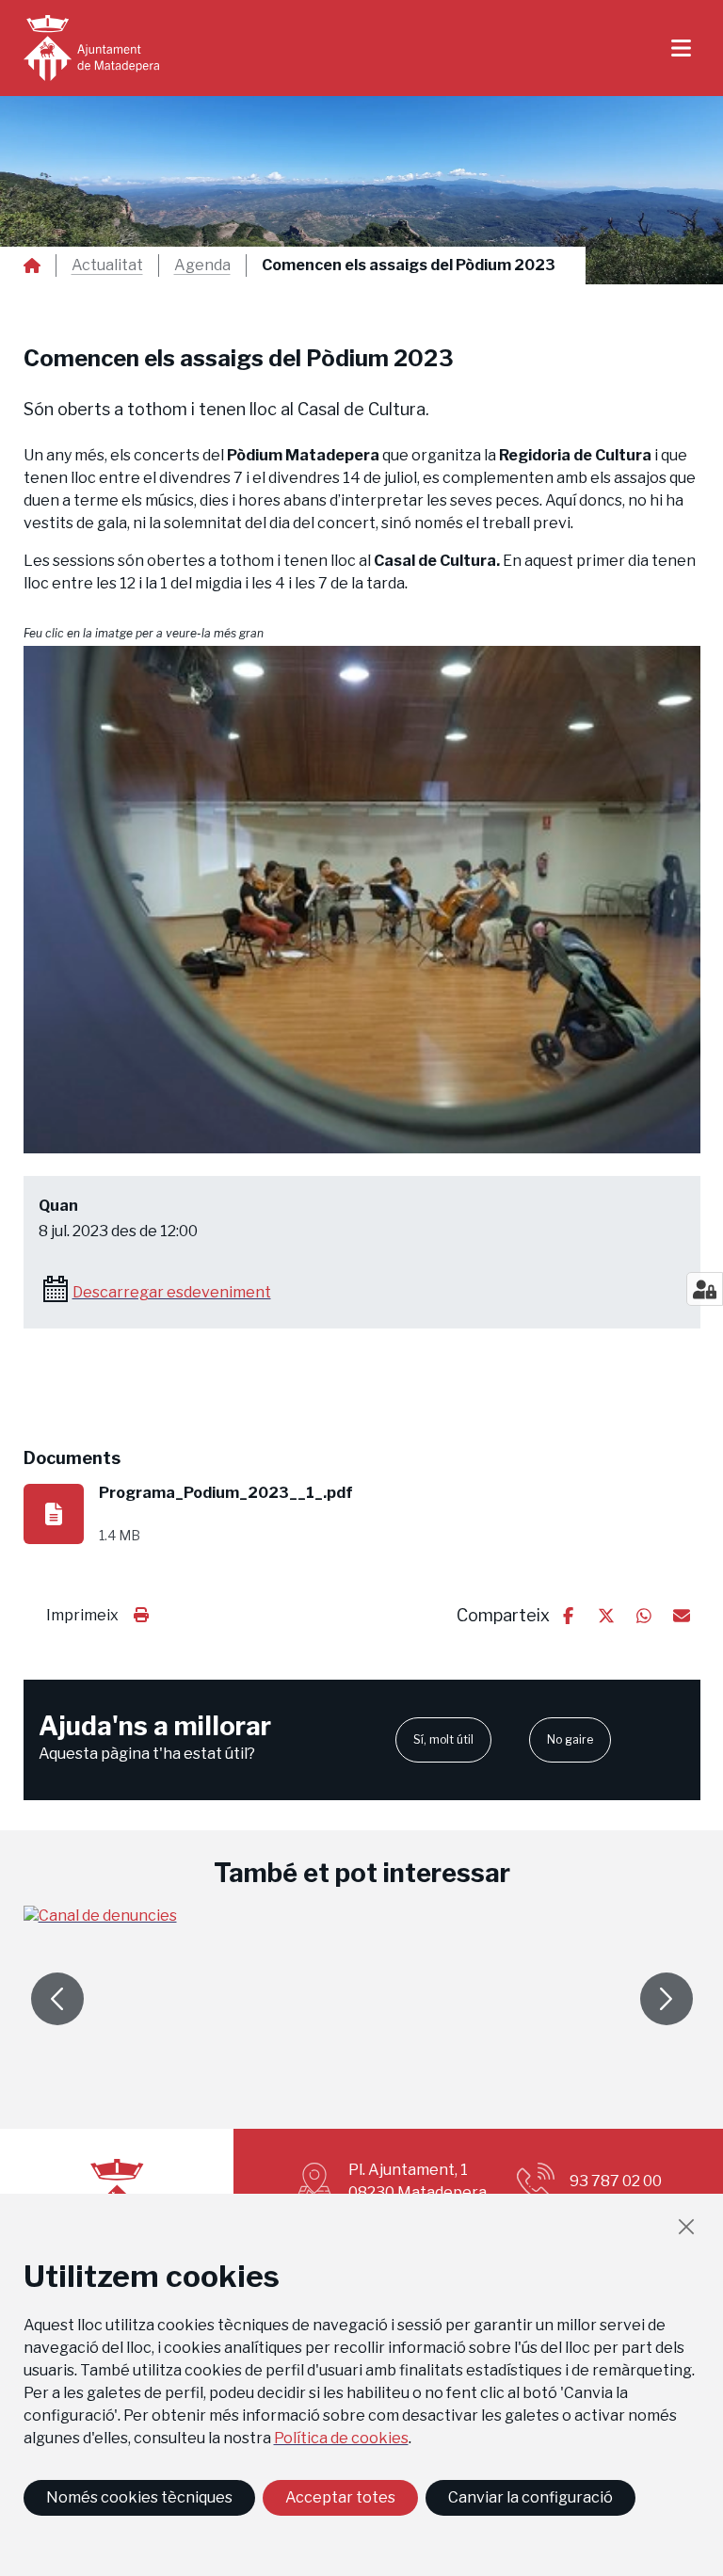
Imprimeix (82, 1615)
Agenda (202, 266)
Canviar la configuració (530, 2497)
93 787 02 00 (616, 2181)
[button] (362, 900)
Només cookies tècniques (139, 2497)
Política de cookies (341, 2438)
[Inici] (91, 48)
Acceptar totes (340, 2497)
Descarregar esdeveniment (172, 1292)
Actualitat (107, 266)
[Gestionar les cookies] (705, 1289)
